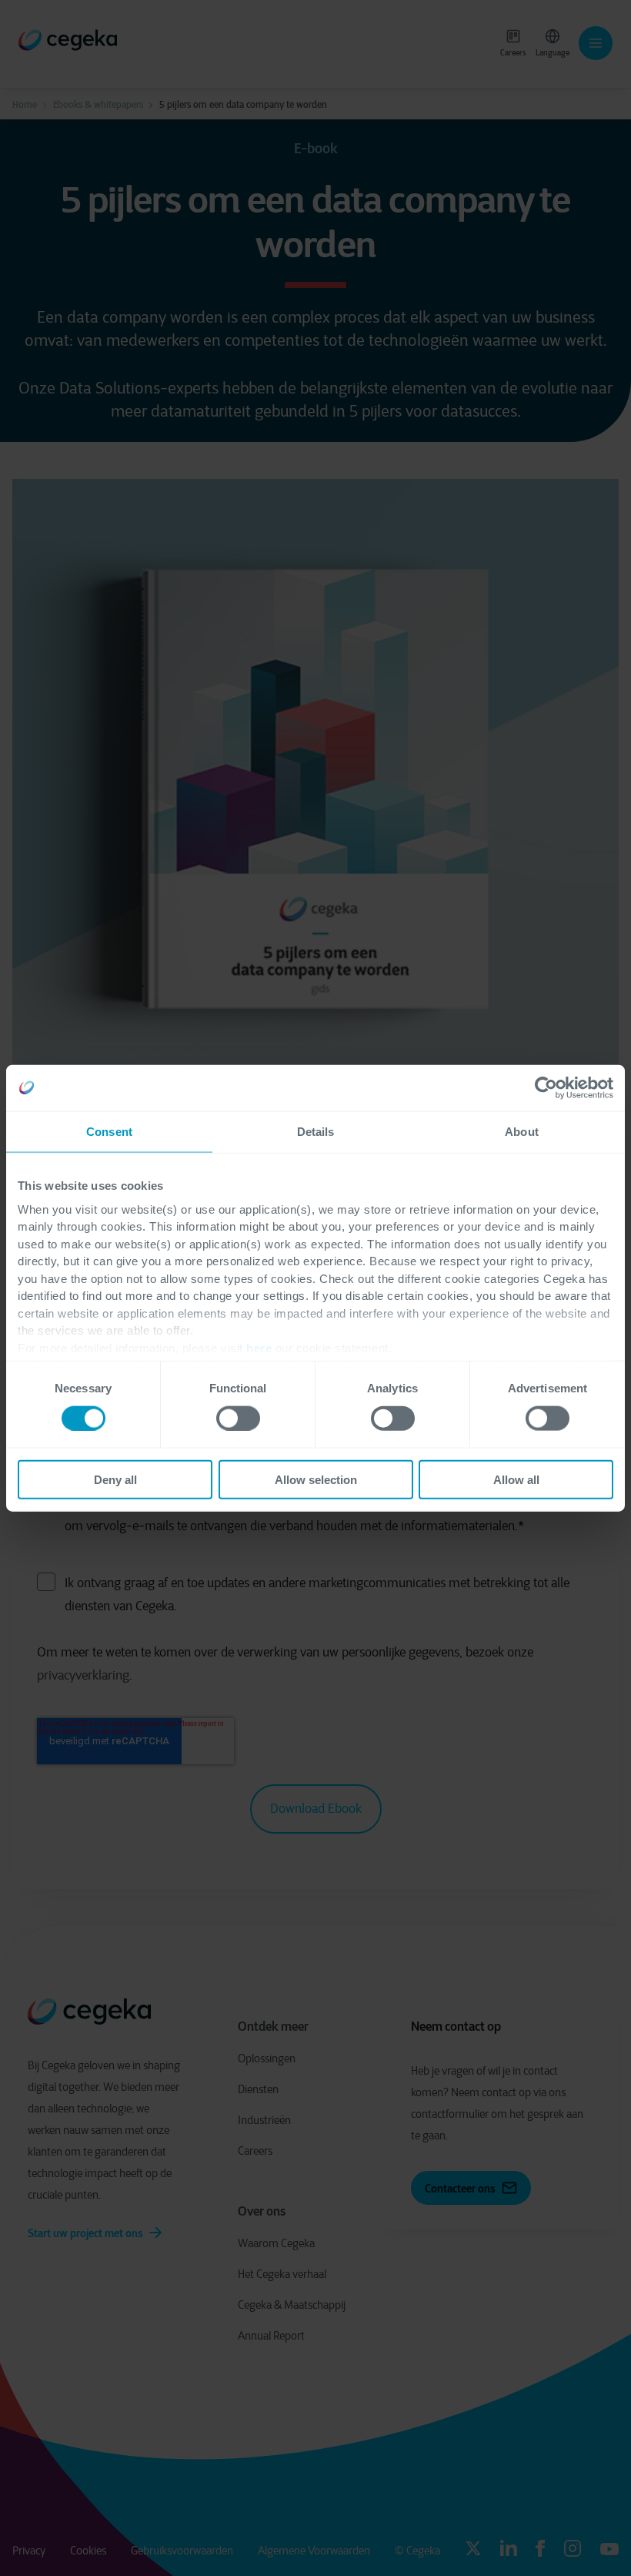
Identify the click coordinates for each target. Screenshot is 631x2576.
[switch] (238, 1418)
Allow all (516, 1480)
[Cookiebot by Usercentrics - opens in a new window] (546, 1087)
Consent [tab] (109, 1131)
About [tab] (522, 1131)
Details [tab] (316, 1131)
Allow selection (316, 1480)
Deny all (115, 1480)
